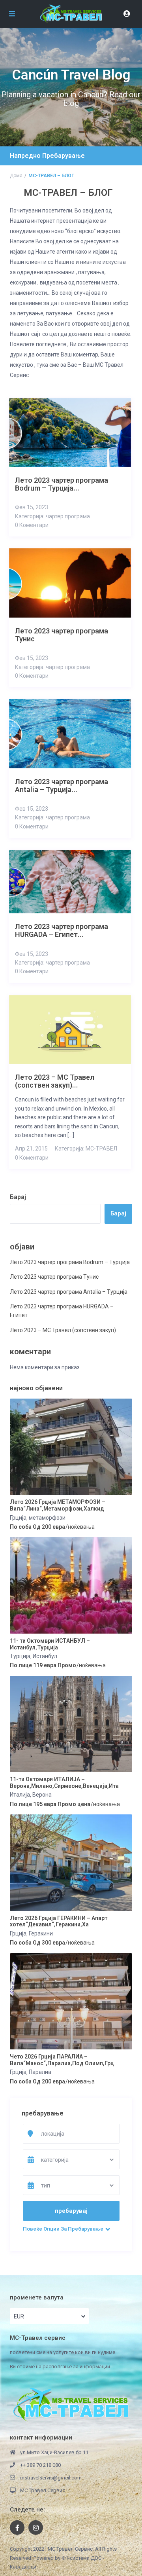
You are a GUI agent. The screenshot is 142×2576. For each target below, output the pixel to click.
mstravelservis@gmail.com (51, 2478)
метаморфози (47, 1518)
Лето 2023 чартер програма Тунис (54, 1277)
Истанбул (45, 1656)
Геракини (41, 1933)
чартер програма (68, 516)
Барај (18, 1197)
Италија (20, 1795)
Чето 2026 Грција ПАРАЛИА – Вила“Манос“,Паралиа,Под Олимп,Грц (62, 2060)
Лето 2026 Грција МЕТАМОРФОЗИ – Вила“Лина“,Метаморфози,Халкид (58, 1505)
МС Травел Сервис (43, 2490)
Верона (42, 1795)
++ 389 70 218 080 (40, 2465)
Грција (18, 1518)
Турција (20, 1656)
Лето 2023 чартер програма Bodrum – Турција (70, 1262)
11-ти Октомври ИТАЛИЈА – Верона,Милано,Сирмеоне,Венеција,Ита (64, 1783)
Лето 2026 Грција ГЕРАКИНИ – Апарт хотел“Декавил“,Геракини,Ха (59, 1921)
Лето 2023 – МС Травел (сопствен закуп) (63, 1330)
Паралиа (40, 2072)
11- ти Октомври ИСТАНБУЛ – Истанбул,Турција (50, 1644)
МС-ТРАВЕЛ (101, 1149)
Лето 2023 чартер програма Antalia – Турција (69, 1292)
